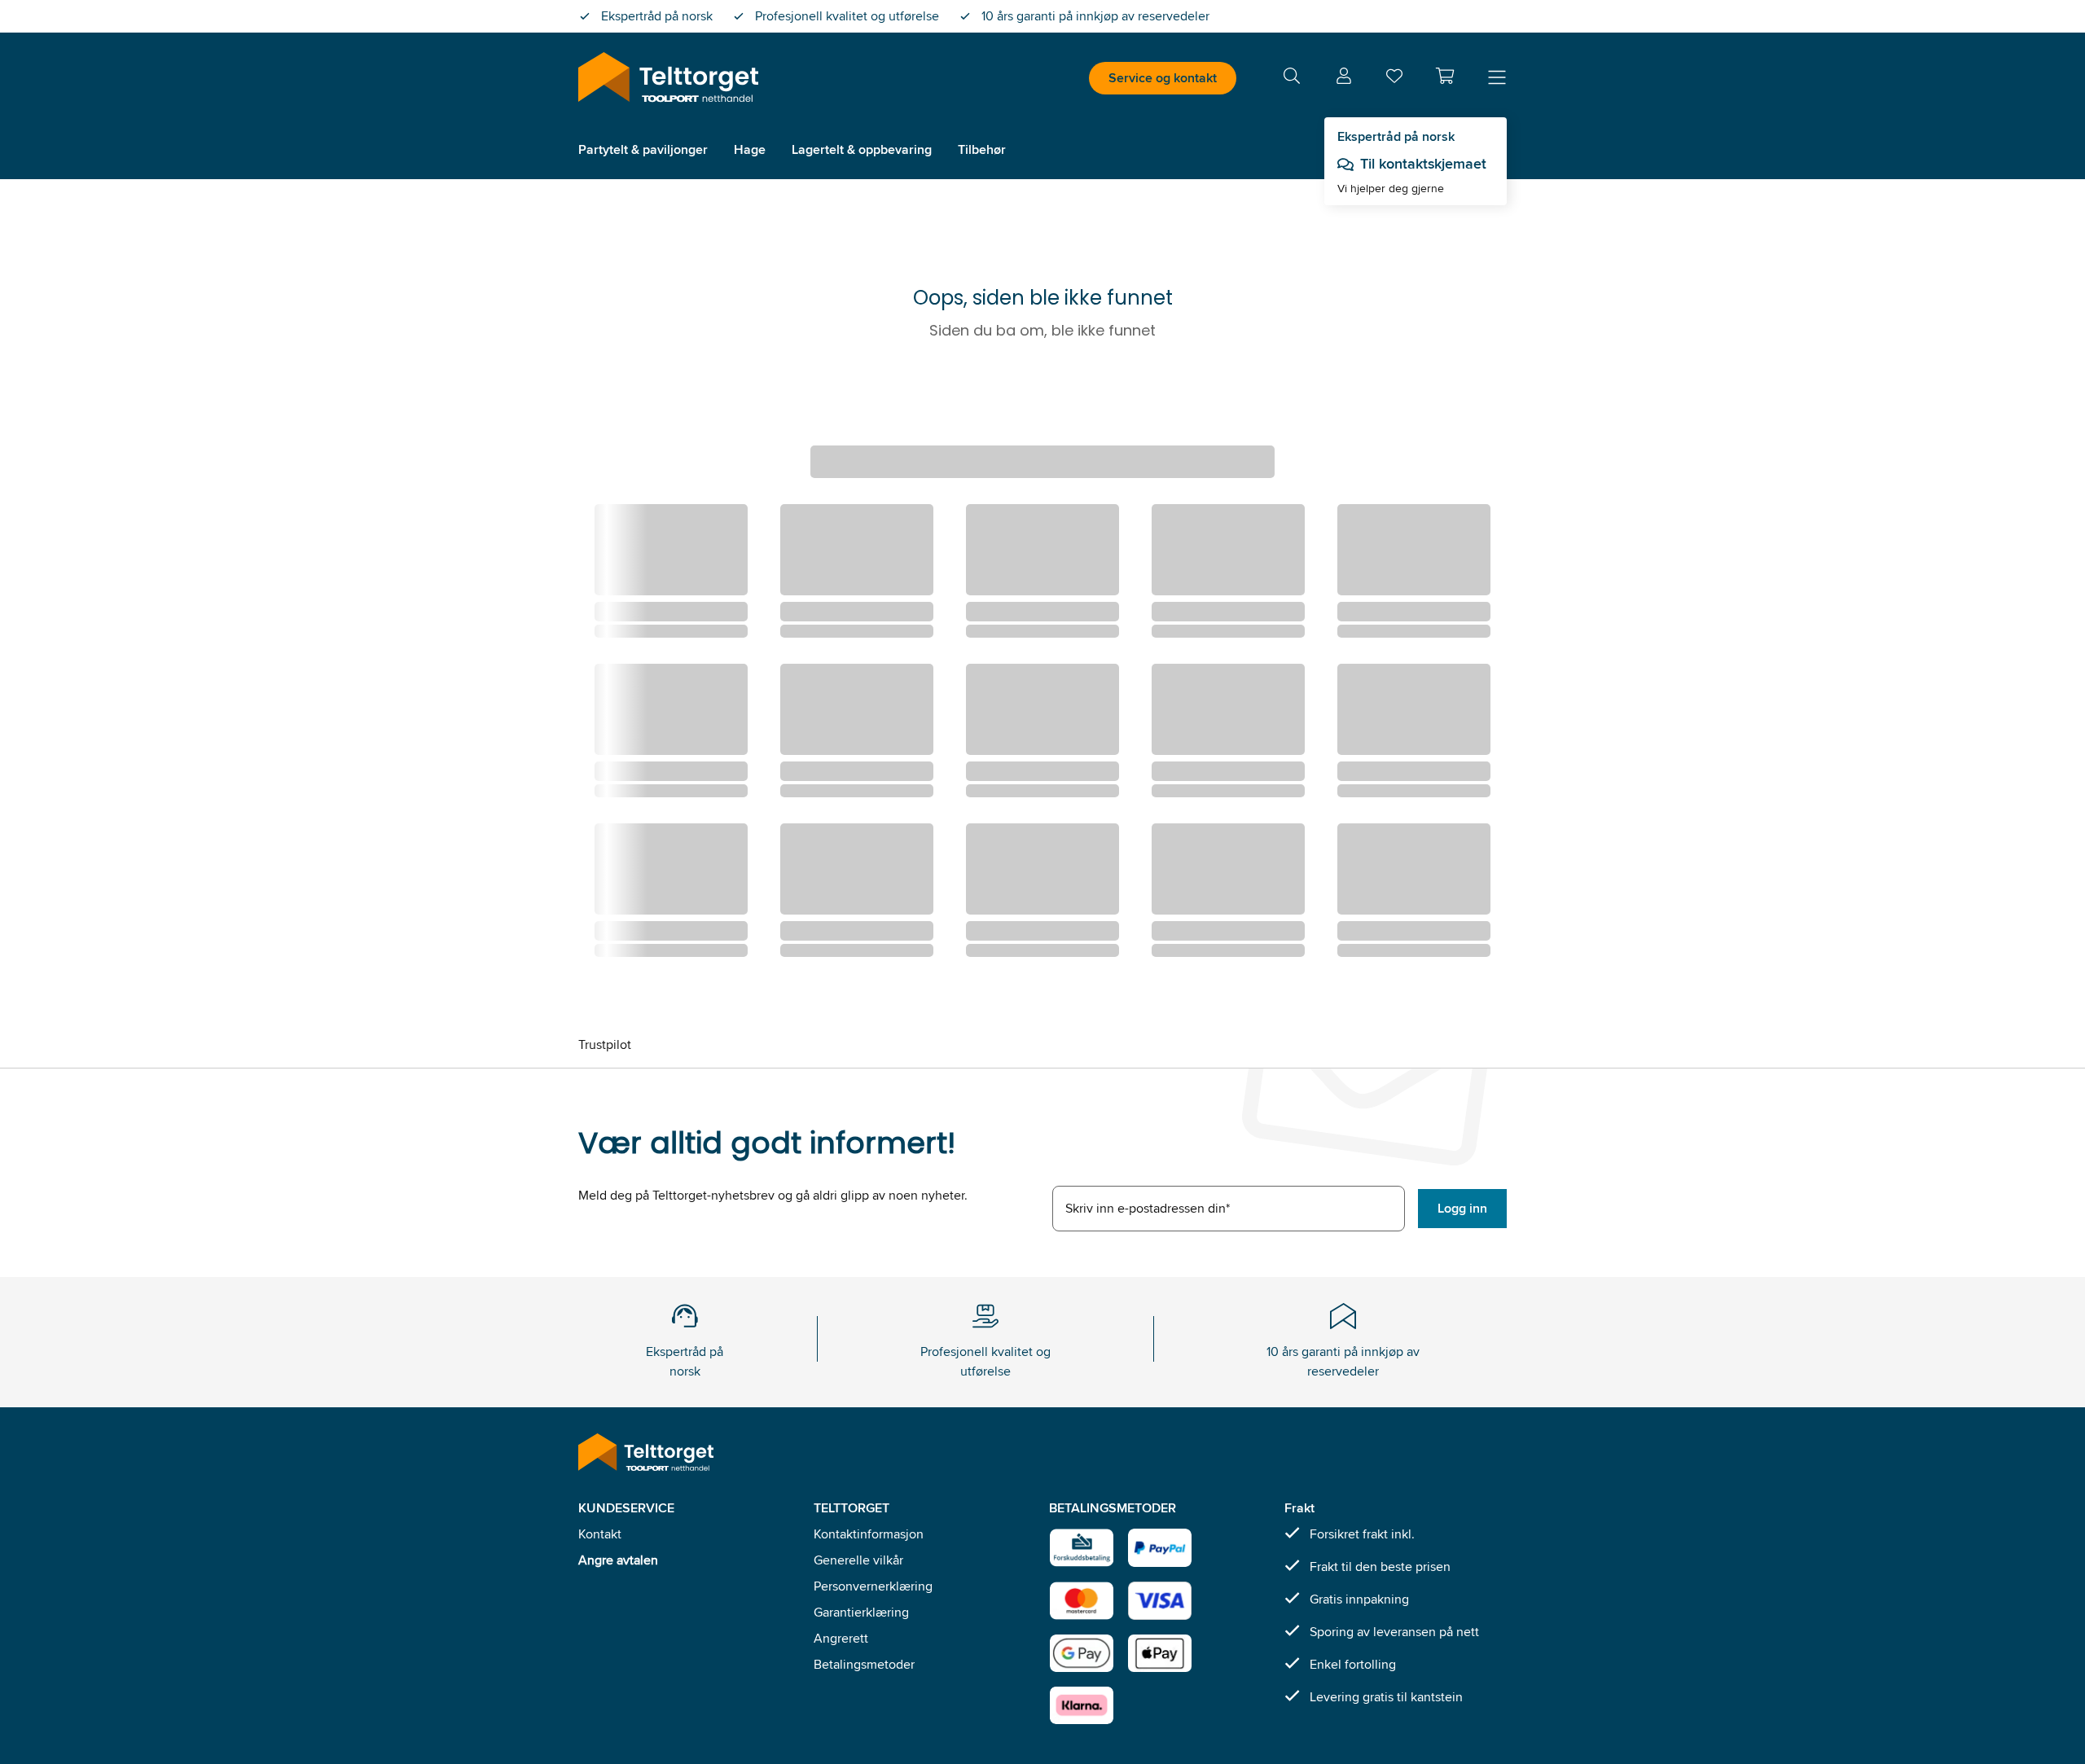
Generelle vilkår (858, 1560)
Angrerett (841, 1638)
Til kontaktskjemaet (1423, 164)
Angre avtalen (618, 1560)
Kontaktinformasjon (869, 1534)
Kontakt (600, 1534)
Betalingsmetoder (864, 1664)
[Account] (1344, 79)
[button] (1445, 76)
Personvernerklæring (873, 1586)
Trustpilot (605, 1044)
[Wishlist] (1394, 79)
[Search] (1292, 79)
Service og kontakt (1163, 78)
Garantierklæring (861, 1612)
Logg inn (1462, 1208)
